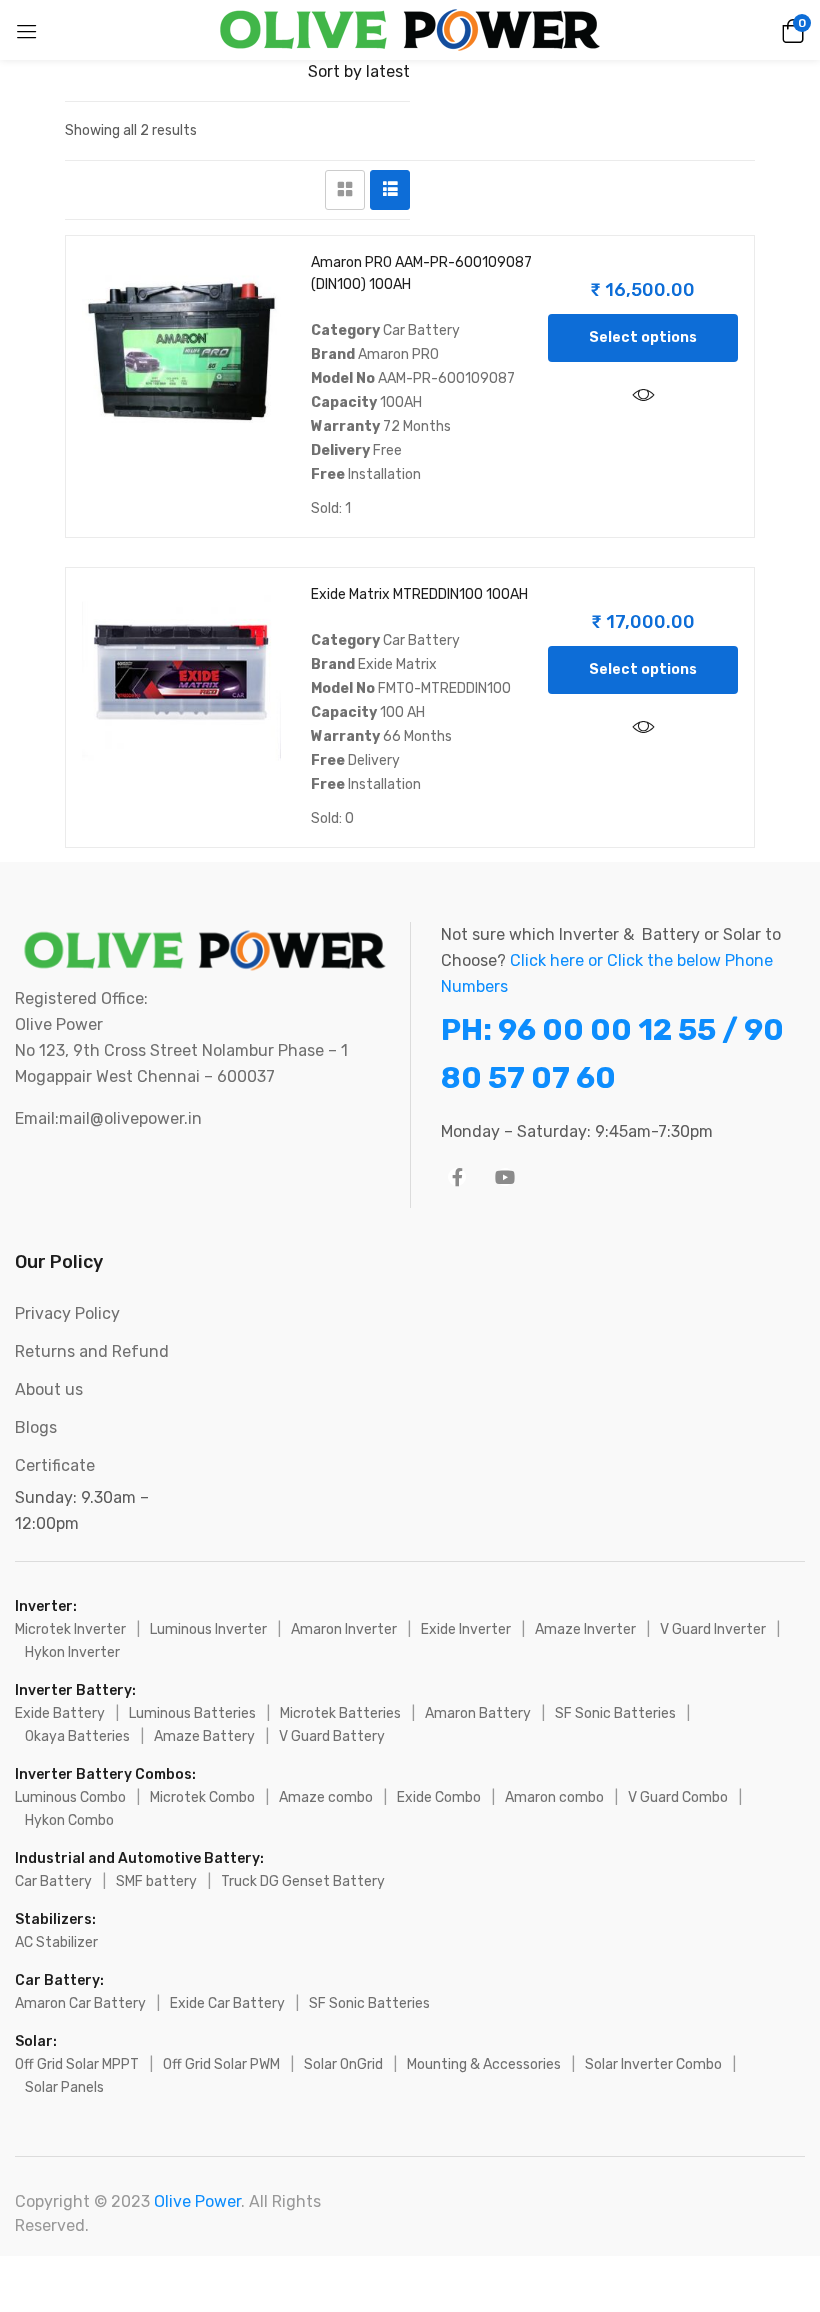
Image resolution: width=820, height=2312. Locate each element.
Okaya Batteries (77, 1736)
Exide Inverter (466, 1629)
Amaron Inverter (344, 1629)
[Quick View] (643, 396)
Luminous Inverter (208, 1629)
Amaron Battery (478, 1713)
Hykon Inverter (72, 1652)
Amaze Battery (204, 1736)
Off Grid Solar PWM (221, 2064)
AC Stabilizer (56, 1942)
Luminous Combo (70, 1797)
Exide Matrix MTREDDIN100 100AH (419, 594)
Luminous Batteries (192, 1713)
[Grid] (345, 190)
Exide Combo (439, 1797)
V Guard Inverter (713, 1629)
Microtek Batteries (340, 1713)
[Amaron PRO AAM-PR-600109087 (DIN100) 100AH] (181, 351)
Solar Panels (64, 2087)
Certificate (55, 1465)
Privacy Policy (67, 1313)
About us (49, 1389)
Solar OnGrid (343, 2064)
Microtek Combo (202, 1797)
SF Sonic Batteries (615, 1713)
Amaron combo (554, 1797)
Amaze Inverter (585, 1629)
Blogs (36, 1427)
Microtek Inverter (70, 1629)
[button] (790, 30)
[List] (390, 190)
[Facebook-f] (457, 1177)
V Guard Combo (678, 1797)
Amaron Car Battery (80, 2003)
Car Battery (53, 1881)
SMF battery (156, 1881)
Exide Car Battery (227, 2003)
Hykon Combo (69, 1820)
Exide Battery (60, 1713)
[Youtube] (505, 1177)
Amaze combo (326, 1797)
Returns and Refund (92, 1351)
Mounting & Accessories (484, 2064)
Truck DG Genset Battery (303, 1881)
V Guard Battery (332, 1736)
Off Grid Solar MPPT (77, 2064)
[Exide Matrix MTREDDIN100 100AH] (181, 683)
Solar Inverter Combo (653, 2064)
